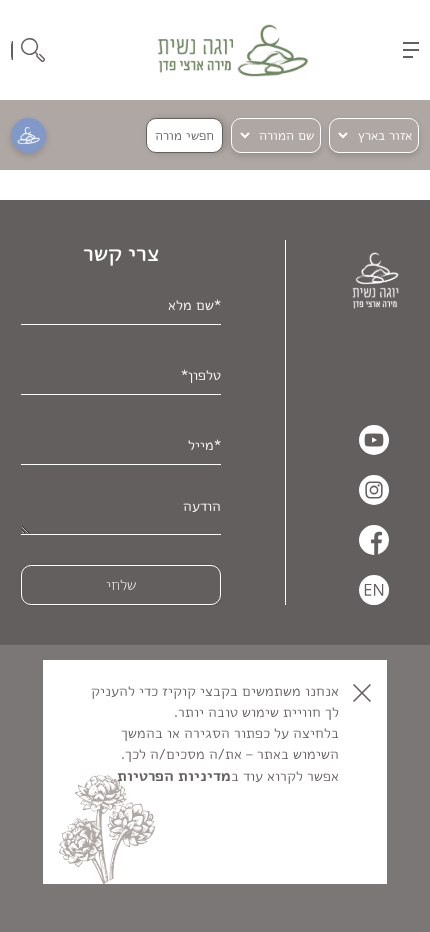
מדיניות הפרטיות (174, 775)
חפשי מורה (184, 135)
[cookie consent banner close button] (362, 693)
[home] (233, 50)
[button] (411, 50)
